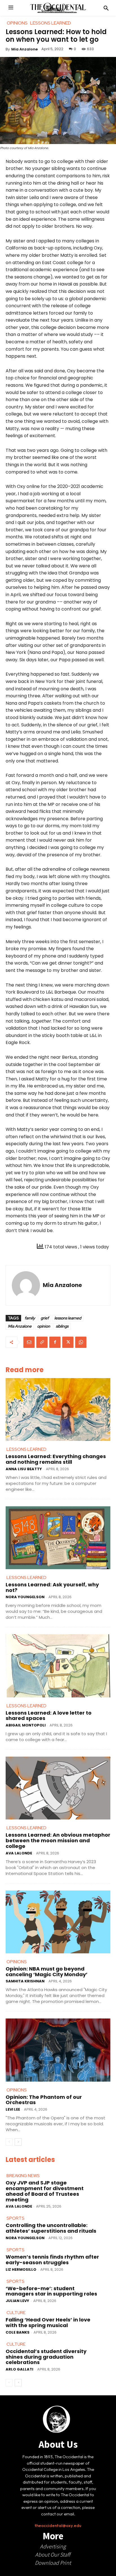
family (30, 1318)
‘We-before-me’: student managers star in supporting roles (51, 2291)
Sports (15, 2218)
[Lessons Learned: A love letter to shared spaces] (58, 1666)
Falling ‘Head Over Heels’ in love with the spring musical (48, 2322)
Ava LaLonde (19, 1853)
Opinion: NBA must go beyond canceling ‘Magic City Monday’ (47, 1972)
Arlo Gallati (19, 2369)
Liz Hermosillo (21, 2269)
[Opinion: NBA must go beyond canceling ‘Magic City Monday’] (58, 1922)
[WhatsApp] (81, 1342)
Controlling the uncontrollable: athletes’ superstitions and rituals (51, 2228)
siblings (62, 1326)
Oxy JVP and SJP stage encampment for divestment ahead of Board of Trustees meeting (45, 2191)
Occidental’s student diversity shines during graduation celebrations (46, 2357)
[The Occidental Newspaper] (58, 8)
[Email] (29, 1342)
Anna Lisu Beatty (24, 1469)
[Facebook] (55, 1342)
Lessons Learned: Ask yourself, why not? (52, 1587)
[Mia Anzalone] (26, 1285)
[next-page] (18, 2142)
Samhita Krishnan (25, 1981)
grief (45, 1318)
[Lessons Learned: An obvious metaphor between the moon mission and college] (58, 1788)
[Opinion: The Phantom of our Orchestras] (58, 2050)
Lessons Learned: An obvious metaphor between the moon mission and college (58, 1840)
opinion (44, 1326)
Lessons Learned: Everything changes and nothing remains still (56, 1459)
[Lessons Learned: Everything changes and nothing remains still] (58, 1409)
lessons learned (68, 1318)
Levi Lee (13, 2109)
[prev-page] (9, 2142)
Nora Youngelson (25, 1597)
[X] (68, 1342)
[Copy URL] (42, 1342)
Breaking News (23, 2176)
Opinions (17, 1962)
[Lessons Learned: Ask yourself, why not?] (58, 1538)
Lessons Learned (26, 1449)
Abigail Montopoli (26, 1725)
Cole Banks (18, 2332)
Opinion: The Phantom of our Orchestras (44, 2100)
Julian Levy (17, 2301)
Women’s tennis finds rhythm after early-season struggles (52, 2260)
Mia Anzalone (24, 49)
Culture (16, 2313)
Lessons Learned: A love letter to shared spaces (49, 1716)
